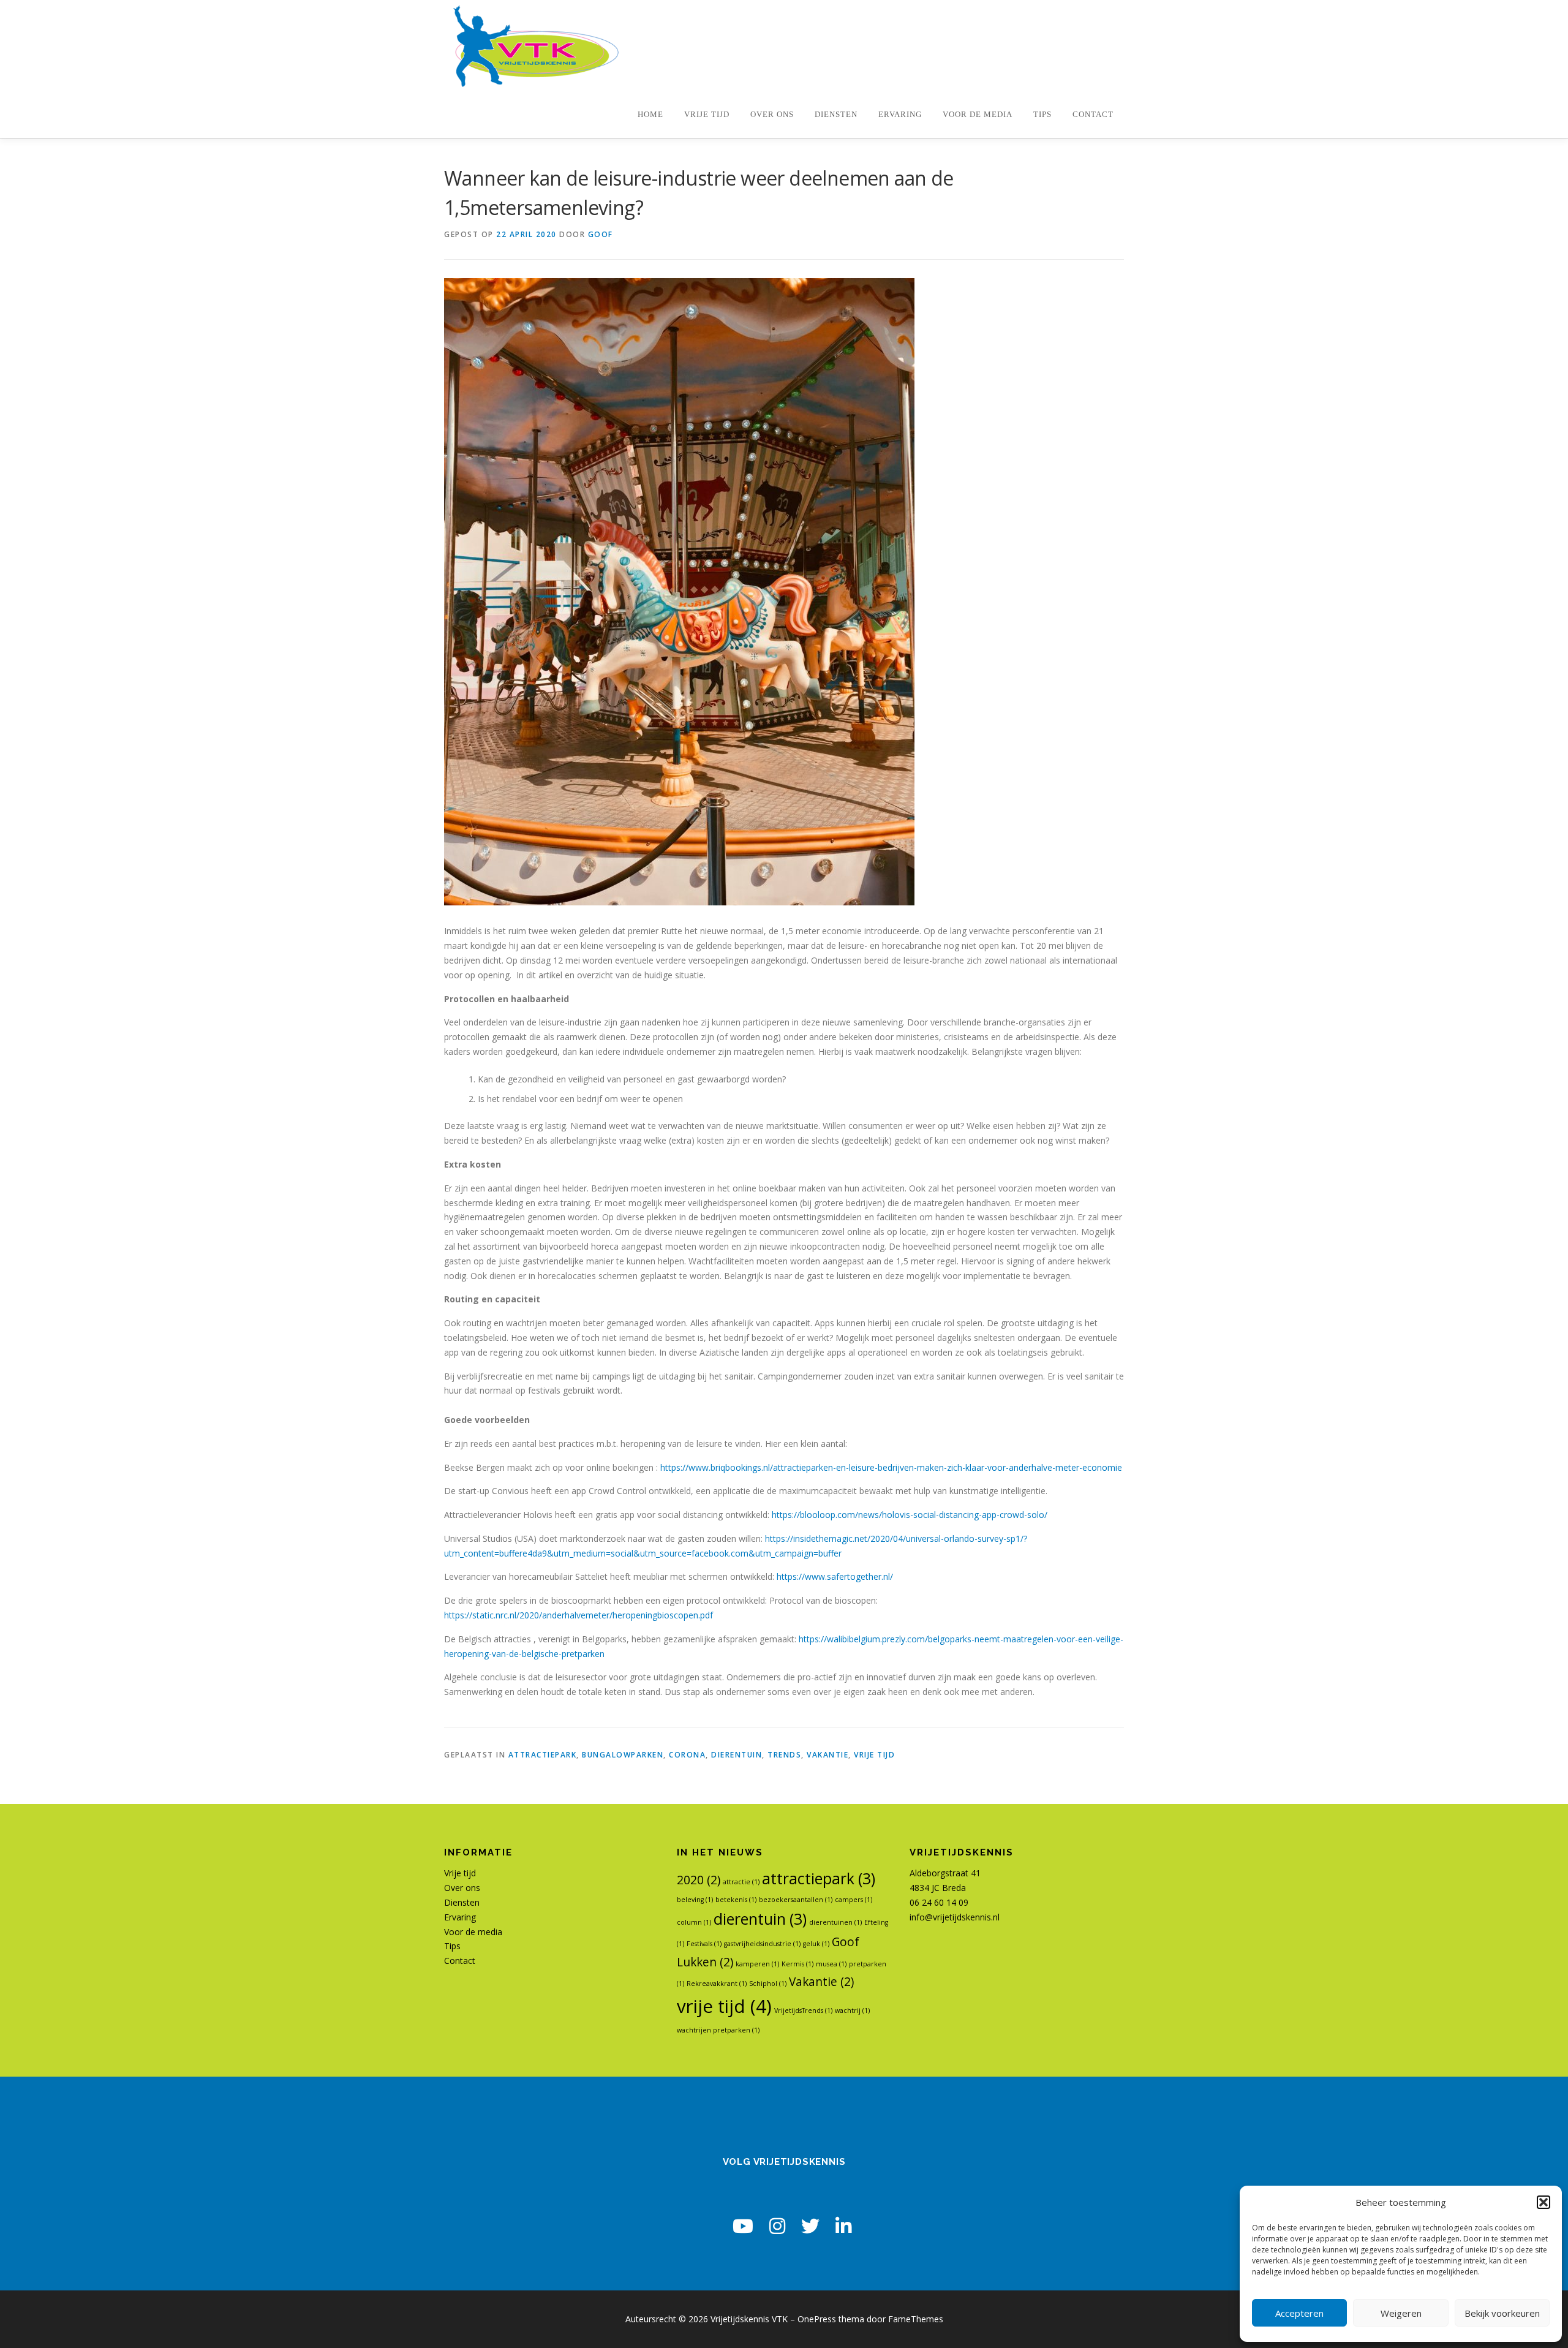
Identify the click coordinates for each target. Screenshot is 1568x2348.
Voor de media (978, 115)
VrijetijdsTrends (803, 2010)
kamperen (757, 1964)
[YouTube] (743, 2226)
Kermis (797, 1964)
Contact (1093, 115)
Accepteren (1299, 2313)
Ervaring (900, 115)
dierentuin (737, 1755)
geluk (816, 1944)
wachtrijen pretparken (718, 2030)
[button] (1543, 2202)
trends (784, 1755)
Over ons (772, 115)
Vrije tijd (707, 115)
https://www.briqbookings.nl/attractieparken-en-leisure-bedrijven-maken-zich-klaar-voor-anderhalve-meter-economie (891, 1467)
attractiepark (543, 1755)
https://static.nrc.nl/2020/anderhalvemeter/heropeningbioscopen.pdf (579, 1615)
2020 (699, 1880)
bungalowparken (623, 1755)
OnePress (817, 2319)
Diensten (836, 115)
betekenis (736, 1900)
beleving (695, 1900)
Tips (1042, 115)
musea (831, 1964)
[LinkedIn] (843, 2226)
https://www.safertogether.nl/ (835, 1576)
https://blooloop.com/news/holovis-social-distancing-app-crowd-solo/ (910, 1515)
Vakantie (827, 1755)
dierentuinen (835, 1922)
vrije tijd (874, 1755)
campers (854, 1900)
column (694, 1922)
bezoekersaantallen (796, 1900)
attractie (741, 1882)
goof (601, 234)
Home (650, 115)
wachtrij (852, 2010)
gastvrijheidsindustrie (762, 1944)
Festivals (704, 1944)
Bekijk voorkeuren (1502, 2313)
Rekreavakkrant (717, 1984)
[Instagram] (777, 2226)
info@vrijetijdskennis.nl (955, 1917)
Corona (687, 1755)
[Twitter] (810, 2226)
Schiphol (768, 1984)
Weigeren (1401, 2313)
